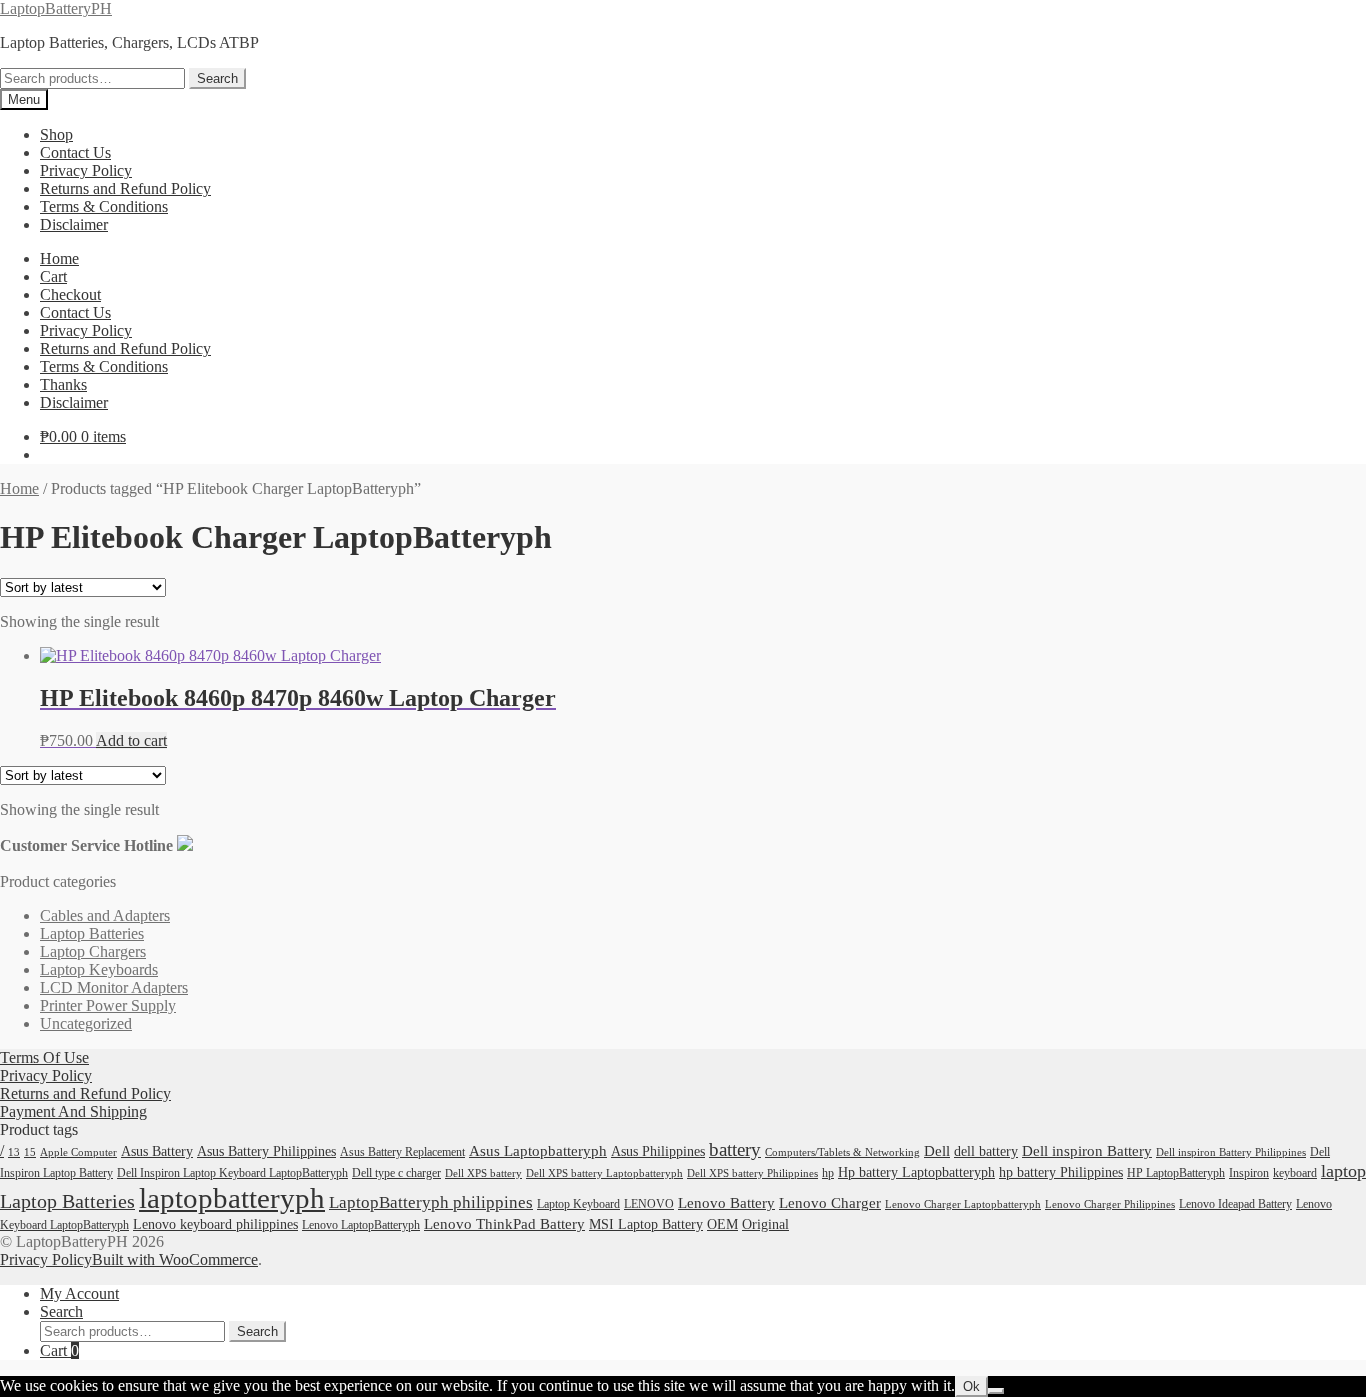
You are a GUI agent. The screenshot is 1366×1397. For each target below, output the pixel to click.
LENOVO (649, 1204)
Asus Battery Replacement (402, 1152)
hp (828, 1173)
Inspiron (1249, 1173)
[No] (996, 1391)
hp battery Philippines (1061, 1172)
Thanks (63, 384)
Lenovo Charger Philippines (1110, 1204)
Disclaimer (74, 224)
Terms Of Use (44, 1057)
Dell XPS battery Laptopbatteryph (604, 1173)
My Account (79, 1293)
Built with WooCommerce (175, 1259)
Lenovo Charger (830, 1203)
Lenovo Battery (726, 1203)
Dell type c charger (396, 1173)
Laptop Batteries (92, 933)
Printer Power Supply (108, 1005)
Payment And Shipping (73, 1111)
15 (30, 1152)
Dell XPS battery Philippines (752, 1173)
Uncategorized (86, 1023)
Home (59, 258)
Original (765, 1224)
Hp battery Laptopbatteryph (916, 1172)
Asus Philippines (658, 1151)
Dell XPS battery (483, 1173)
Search (217, 78)
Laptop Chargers (93, 951)
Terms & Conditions (104, 206)
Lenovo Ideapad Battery (1235, 1204)
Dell (937, 1150)
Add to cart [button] (131, 740)
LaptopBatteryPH (56, 8)
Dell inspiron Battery (1087, 1150)
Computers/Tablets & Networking (842, 1152)
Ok (971, 1386)
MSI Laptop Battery (646, 1224)
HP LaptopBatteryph (1176, 1173)
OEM (722, 1224)
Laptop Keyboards (99, 969)
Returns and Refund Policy (125, 188)
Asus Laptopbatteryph (538, 1150)
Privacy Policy (86, 170)
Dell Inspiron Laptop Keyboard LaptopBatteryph (232, 1173)
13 (14, 1152)
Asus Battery (157, 1151)
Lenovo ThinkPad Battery (504, 1224)
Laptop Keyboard (578, 1204)
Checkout (70, 294)
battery (735, 1149)
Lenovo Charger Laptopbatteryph (963, 1204)
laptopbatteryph (232, 1198)
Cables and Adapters (105, 915)
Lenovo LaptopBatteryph (361, 1225)
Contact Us (75, 152)
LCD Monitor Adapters (114, 987)
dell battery (986, 1151)
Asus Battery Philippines (266, 1151)
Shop (56, 134)
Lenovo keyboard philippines (215, 1224)
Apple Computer (78, 1152)
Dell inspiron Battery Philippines (1231, 1152)
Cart (53, 276)
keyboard (1295, 1173)
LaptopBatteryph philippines (431, 1202)
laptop (1343, 1171)
